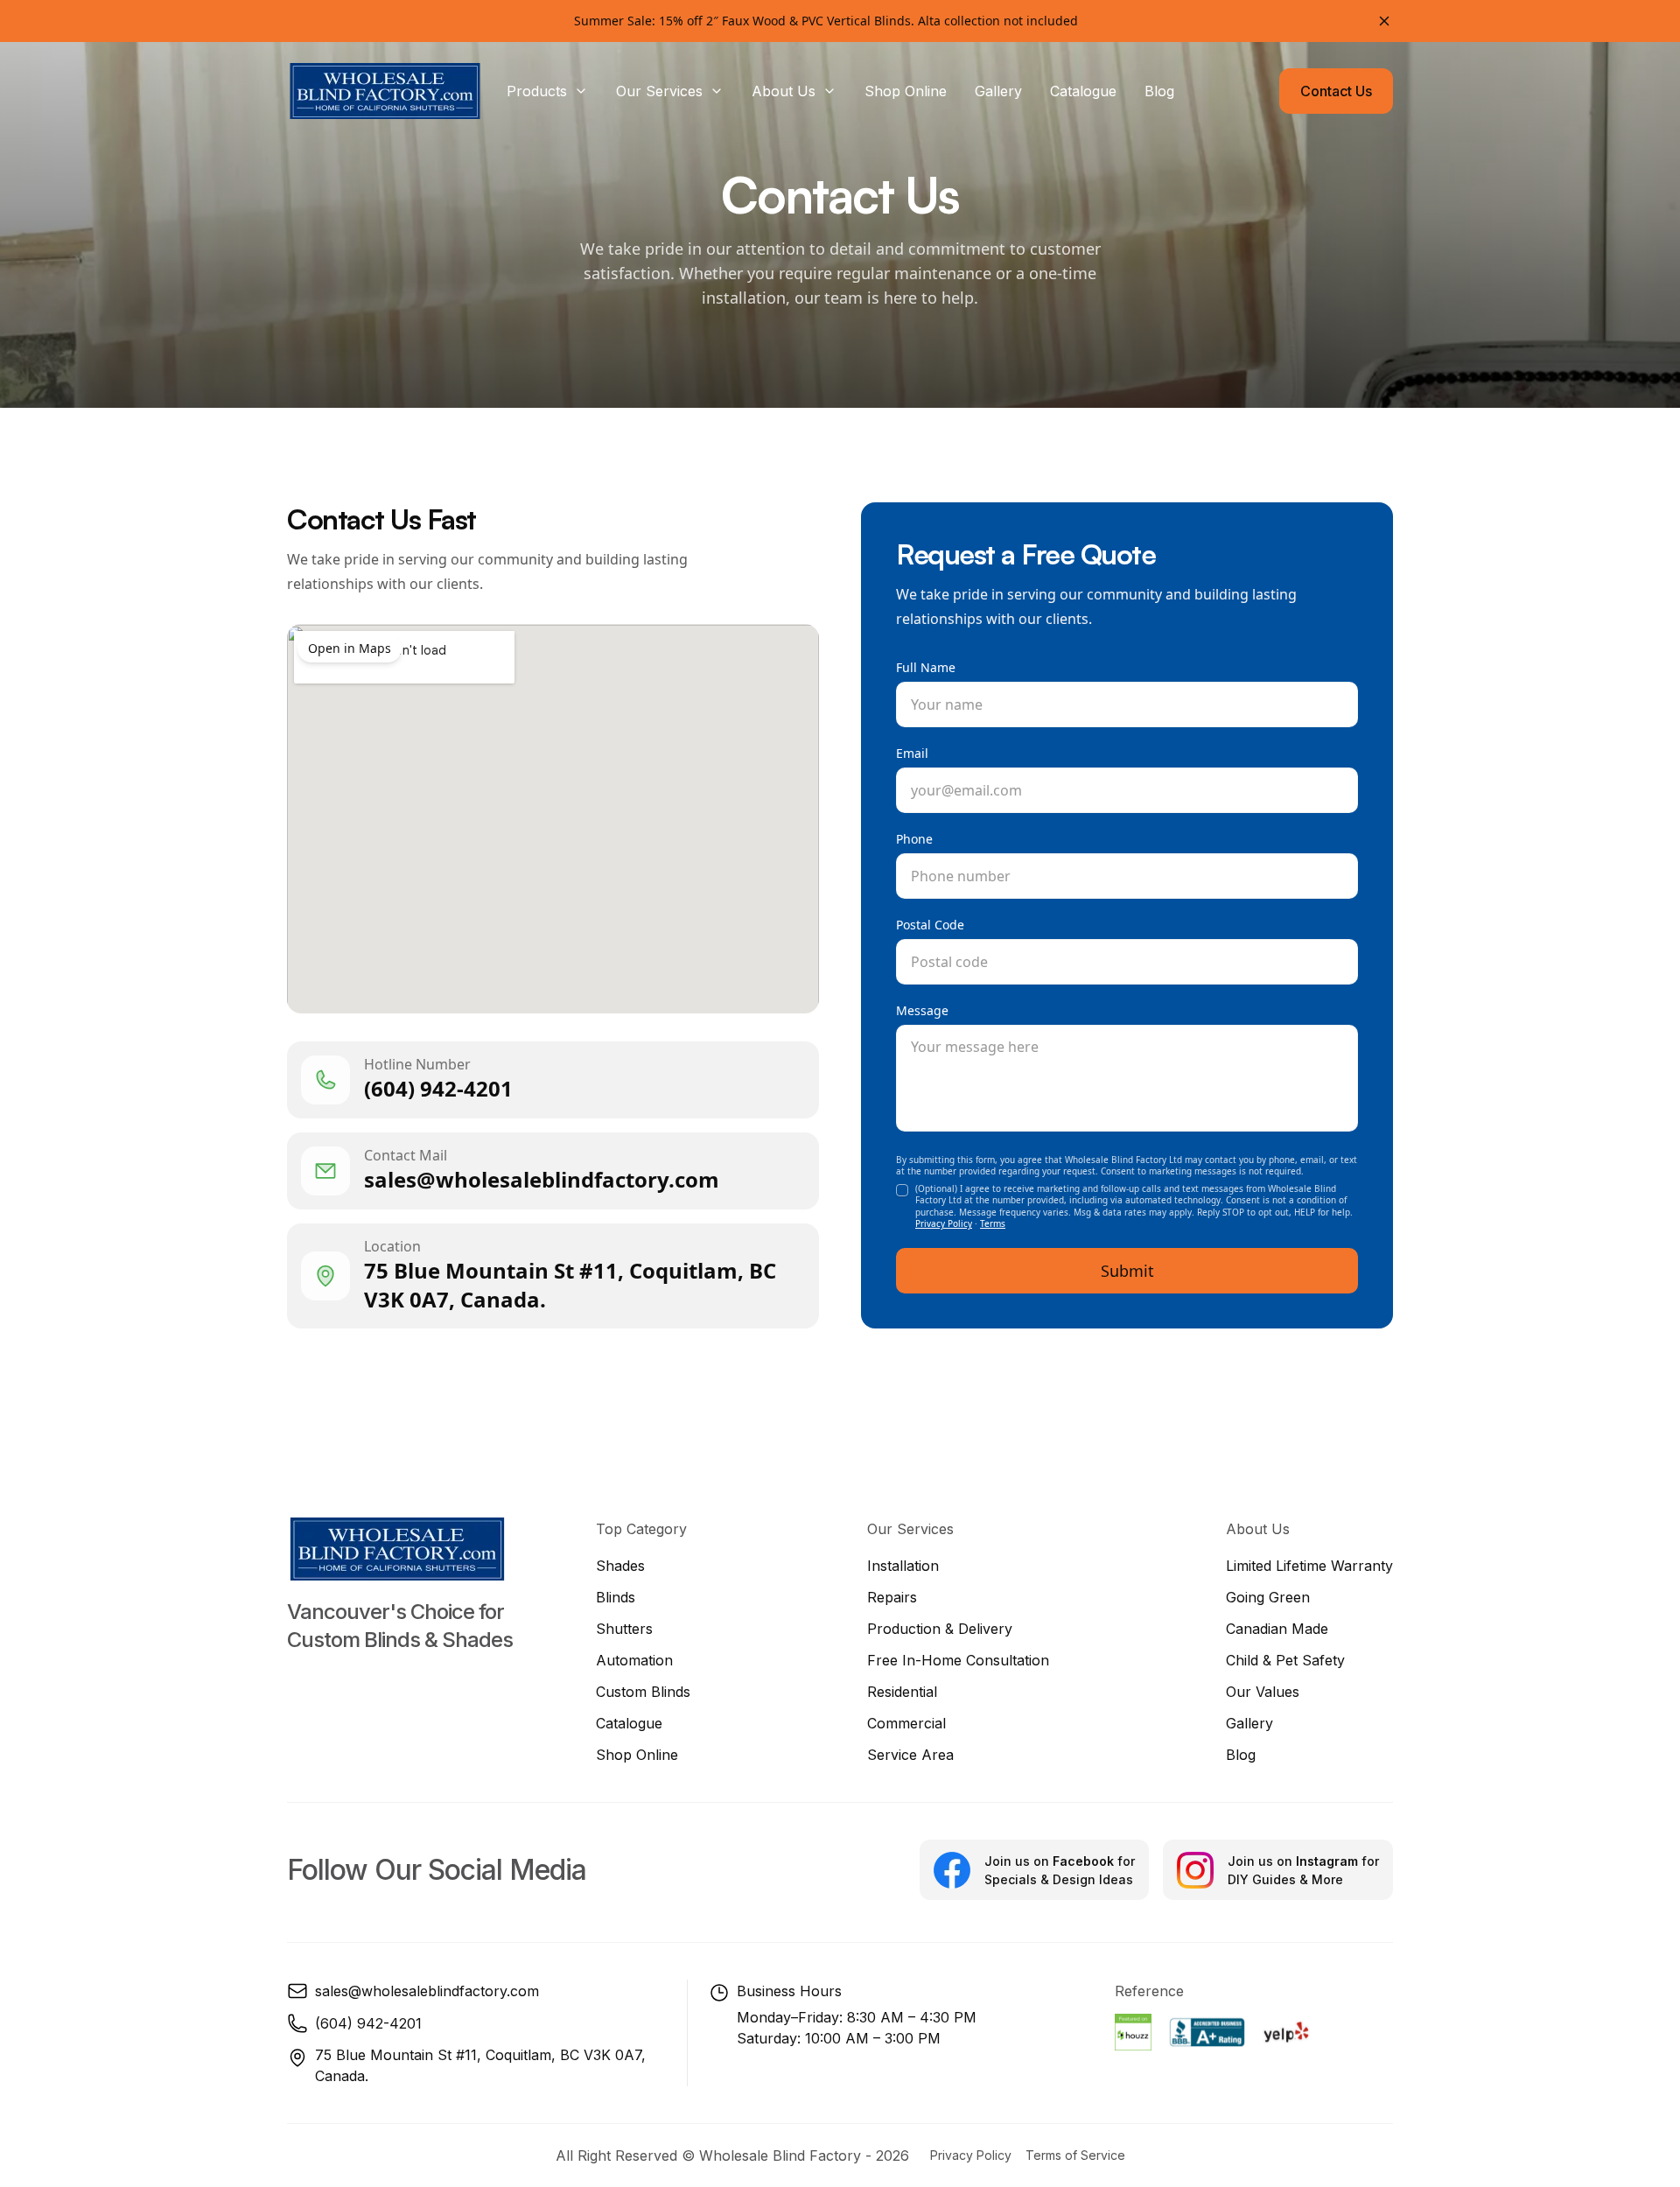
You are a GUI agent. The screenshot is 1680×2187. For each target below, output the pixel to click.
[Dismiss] (1384, 21)
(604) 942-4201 (368, 2023)
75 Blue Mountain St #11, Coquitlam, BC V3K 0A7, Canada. (480, 2065)
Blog (1241, 1755)
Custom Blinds (643, 1692)
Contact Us (1336, 91)
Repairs (892, 1597)
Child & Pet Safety (1285, 1660)
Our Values (1263, 1692)
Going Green (1268, 1597)
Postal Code (930, 925)
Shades (620, 1566)
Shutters (624, 1629)
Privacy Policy (944, 1223)
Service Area (910, 1755)
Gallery (1249, 1723)
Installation (903, 1566)
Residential (902, 1692)
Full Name (926, 667)
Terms (993, 1223)
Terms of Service (1075, 2155)
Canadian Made (1277, 1629)
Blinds (616, 1597)
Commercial (906, 1723)
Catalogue (629, 1723)
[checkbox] (902, 1190)
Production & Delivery (940, 1629)
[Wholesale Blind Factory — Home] (385, 91)
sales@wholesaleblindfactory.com (427, 1991)
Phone (914, 839)
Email (912, 753)
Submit (1127, 1271)
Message (922, 1010)
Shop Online (637, 1755)
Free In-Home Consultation (958, 1660)
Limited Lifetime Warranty (1309, 1566)
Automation (634, 1660)
